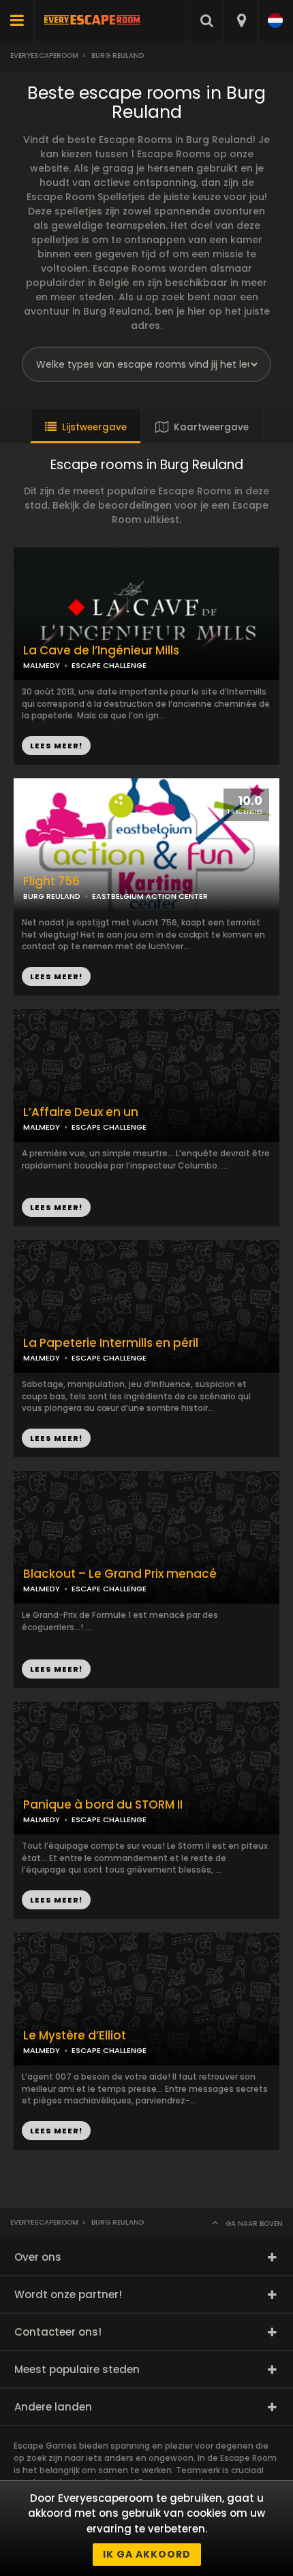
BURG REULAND (52, 896)
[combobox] (241, 20)
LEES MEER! (56, 976)
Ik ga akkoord (147, 2554)
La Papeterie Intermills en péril (111, 1343)
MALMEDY (42, 1358)
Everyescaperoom (44, 55)
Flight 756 (51, 881)
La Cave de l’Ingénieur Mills (101, 651)
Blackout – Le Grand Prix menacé (120, 1574)
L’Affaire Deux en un (81, 1112)
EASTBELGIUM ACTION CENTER (150, 896)
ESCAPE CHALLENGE (109, 1358)
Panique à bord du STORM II (103, 1805)
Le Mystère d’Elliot (75, 2036)
